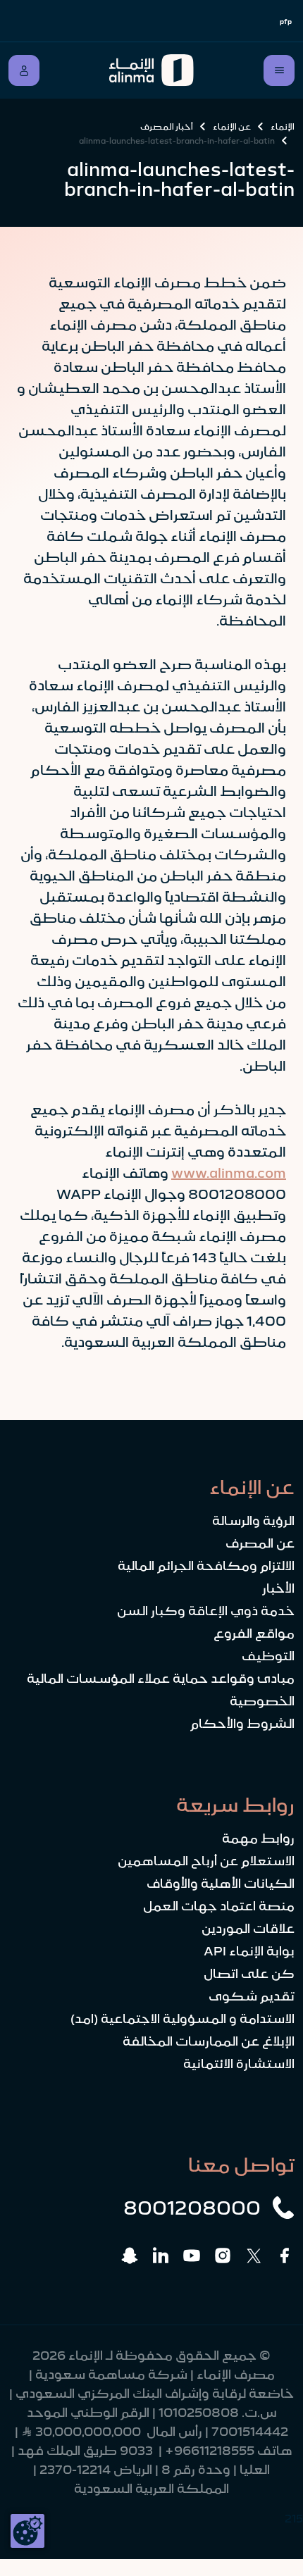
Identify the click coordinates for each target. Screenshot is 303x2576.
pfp (286, 21)
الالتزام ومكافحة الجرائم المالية (206, 1566)
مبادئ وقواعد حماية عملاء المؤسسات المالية (161, 1679)
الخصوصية (262, 1701)
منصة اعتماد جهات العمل (219, 1906)
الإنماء (283, 127)
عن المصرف (260, 1543)
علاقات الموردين (248, 1929)
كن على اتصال (249, 1974)
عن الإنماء (232, 127)
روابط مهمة (258, 1838)
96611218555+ (210, 2451)
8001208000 (192, 2208)
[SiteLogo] (152, 70)
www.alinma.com (229, 1173)
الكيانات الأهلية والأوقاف (221, 1884)
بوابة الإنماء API (249, 1951)
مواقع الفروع (254, 1634)
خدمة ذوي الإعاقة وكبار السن (206, 1611)
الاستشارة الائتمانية (239, 2064)
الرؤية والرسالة (253, 1521)
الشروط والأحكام (242, 1724)
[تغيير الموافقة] (27, 2531)
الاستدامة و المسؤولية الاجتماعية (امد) (183, 2019)
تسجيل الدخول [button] (24, 70)
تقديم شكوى (252, 1996)
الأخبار (278, 1588)
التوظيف (268, 1656)
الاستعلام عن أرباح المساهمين (206, 1861)
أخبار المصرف (167, 127)
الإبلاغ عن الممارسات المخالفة (209, 2041)
